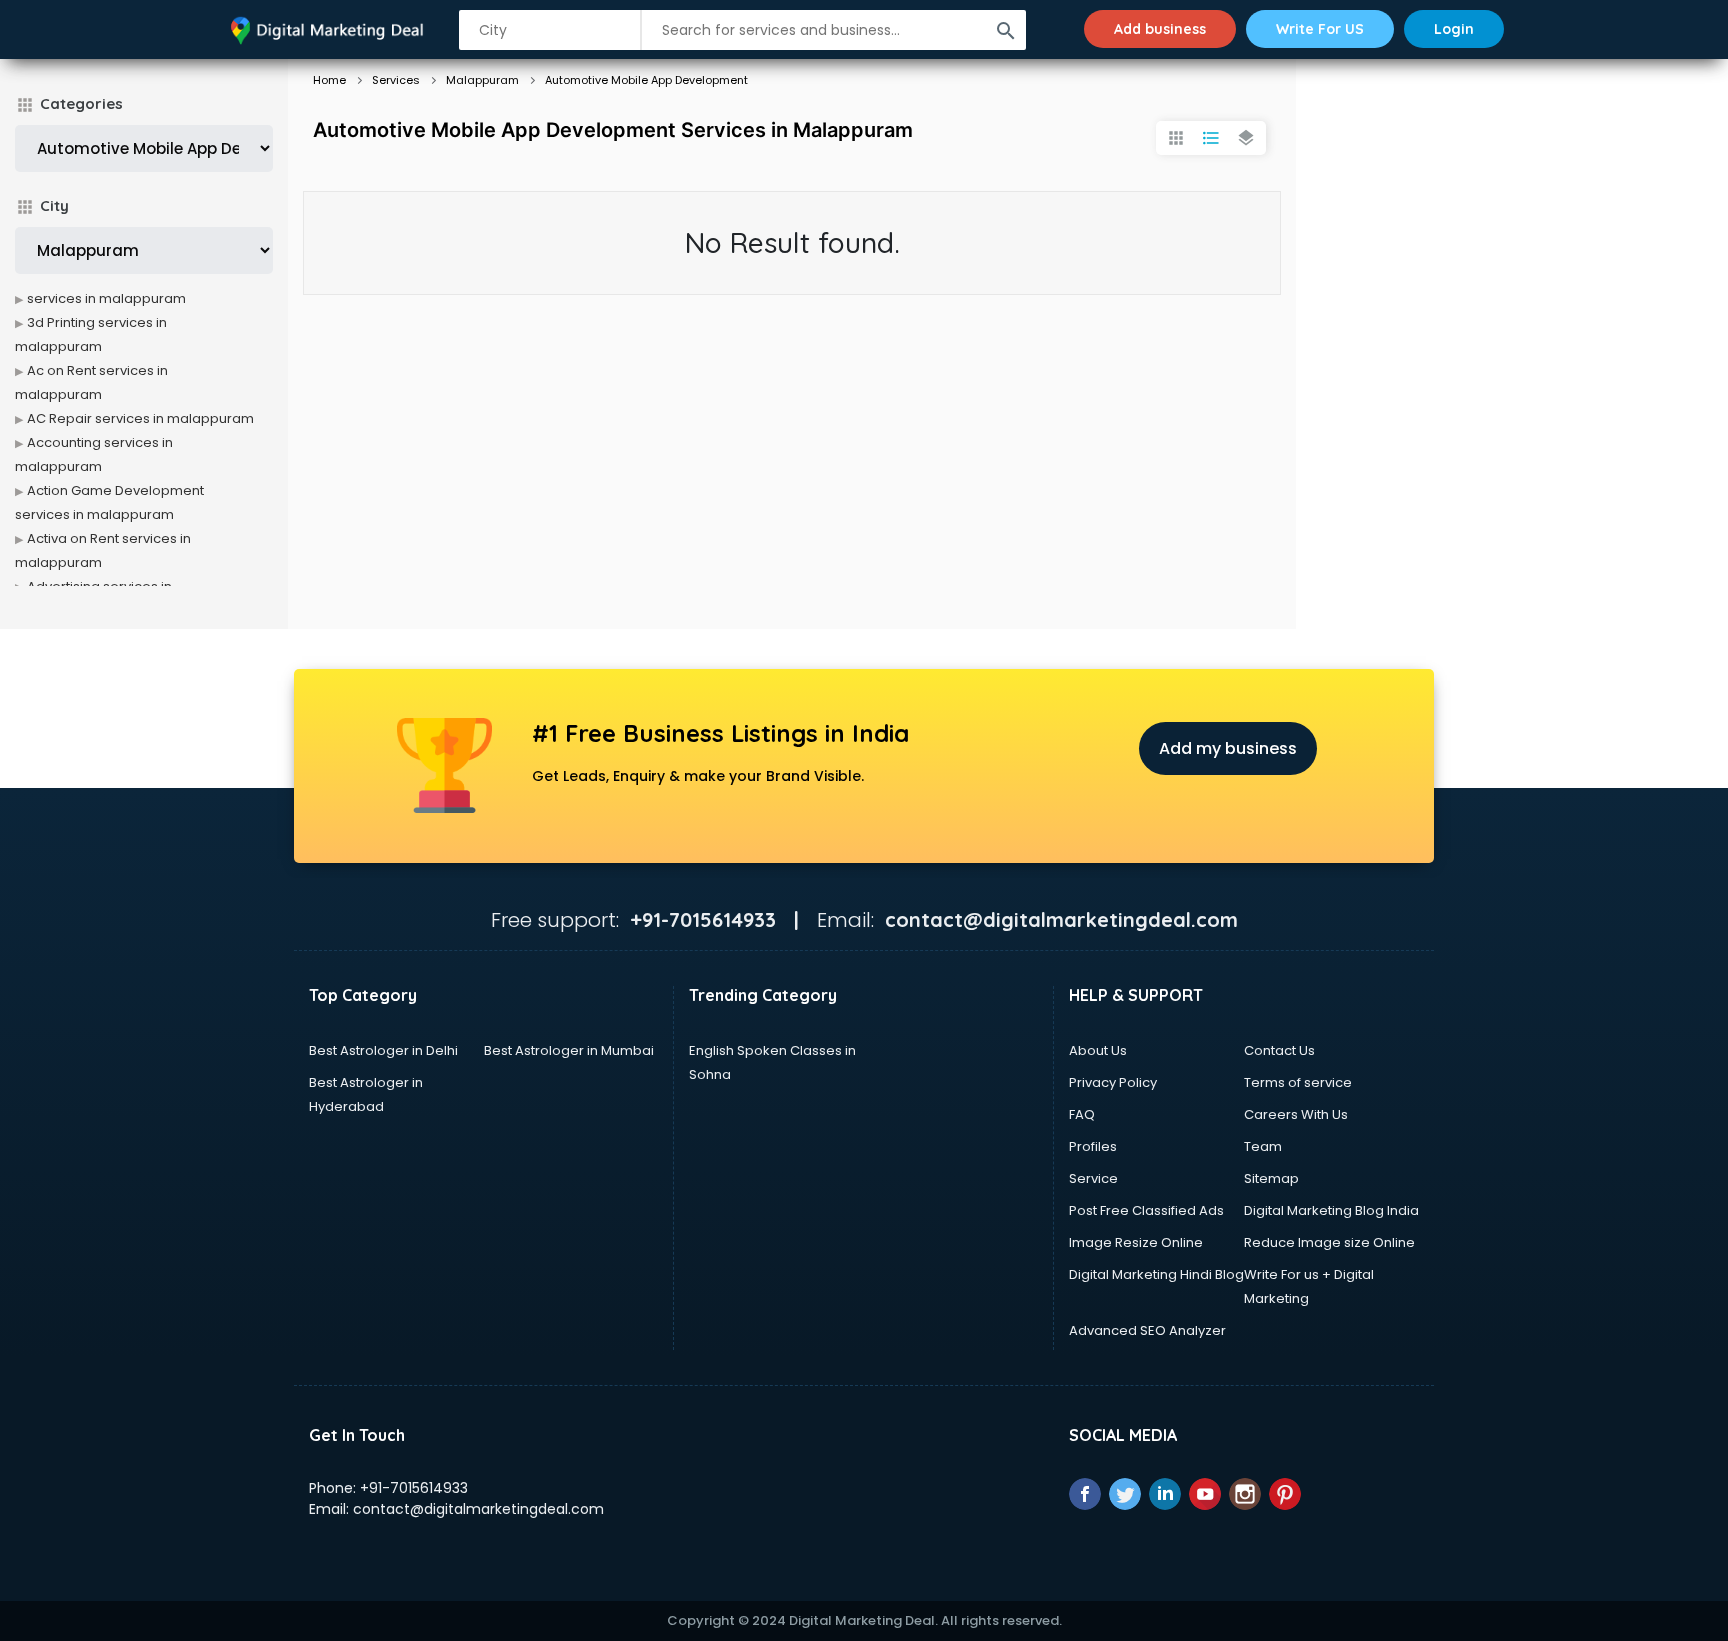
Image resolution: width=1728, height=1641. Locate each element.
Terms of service (1298, 1082)
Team (1263, 1146)
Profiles (1093, 1146)
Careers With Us (1296, 1114)
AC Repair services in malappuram (140, 418)
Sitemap (1271, 1178)
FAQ (1082, 1114)
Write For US (1320, 29)
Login (1454, 29)
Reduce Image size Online (1329, 1242)
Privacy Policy (1113, 1082)
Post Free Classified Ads (1146, 1210)
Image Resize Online (1136, 1242)
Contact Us (1279, 1050)
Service (1093, 1178)
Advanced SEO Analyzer (1147, 1330)
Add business (1160, 29)
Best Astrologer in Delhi (383, 1050)
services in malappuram (106, 298)
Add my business (1228, 748)
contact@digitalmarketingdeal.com (478, 1509)
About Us (1098, 1050)
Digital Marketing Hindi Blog (1156, 1274)
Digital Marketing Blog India (1331, 1210)
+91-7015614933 (414, 1488)
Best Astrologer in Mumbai (569, 1050)
